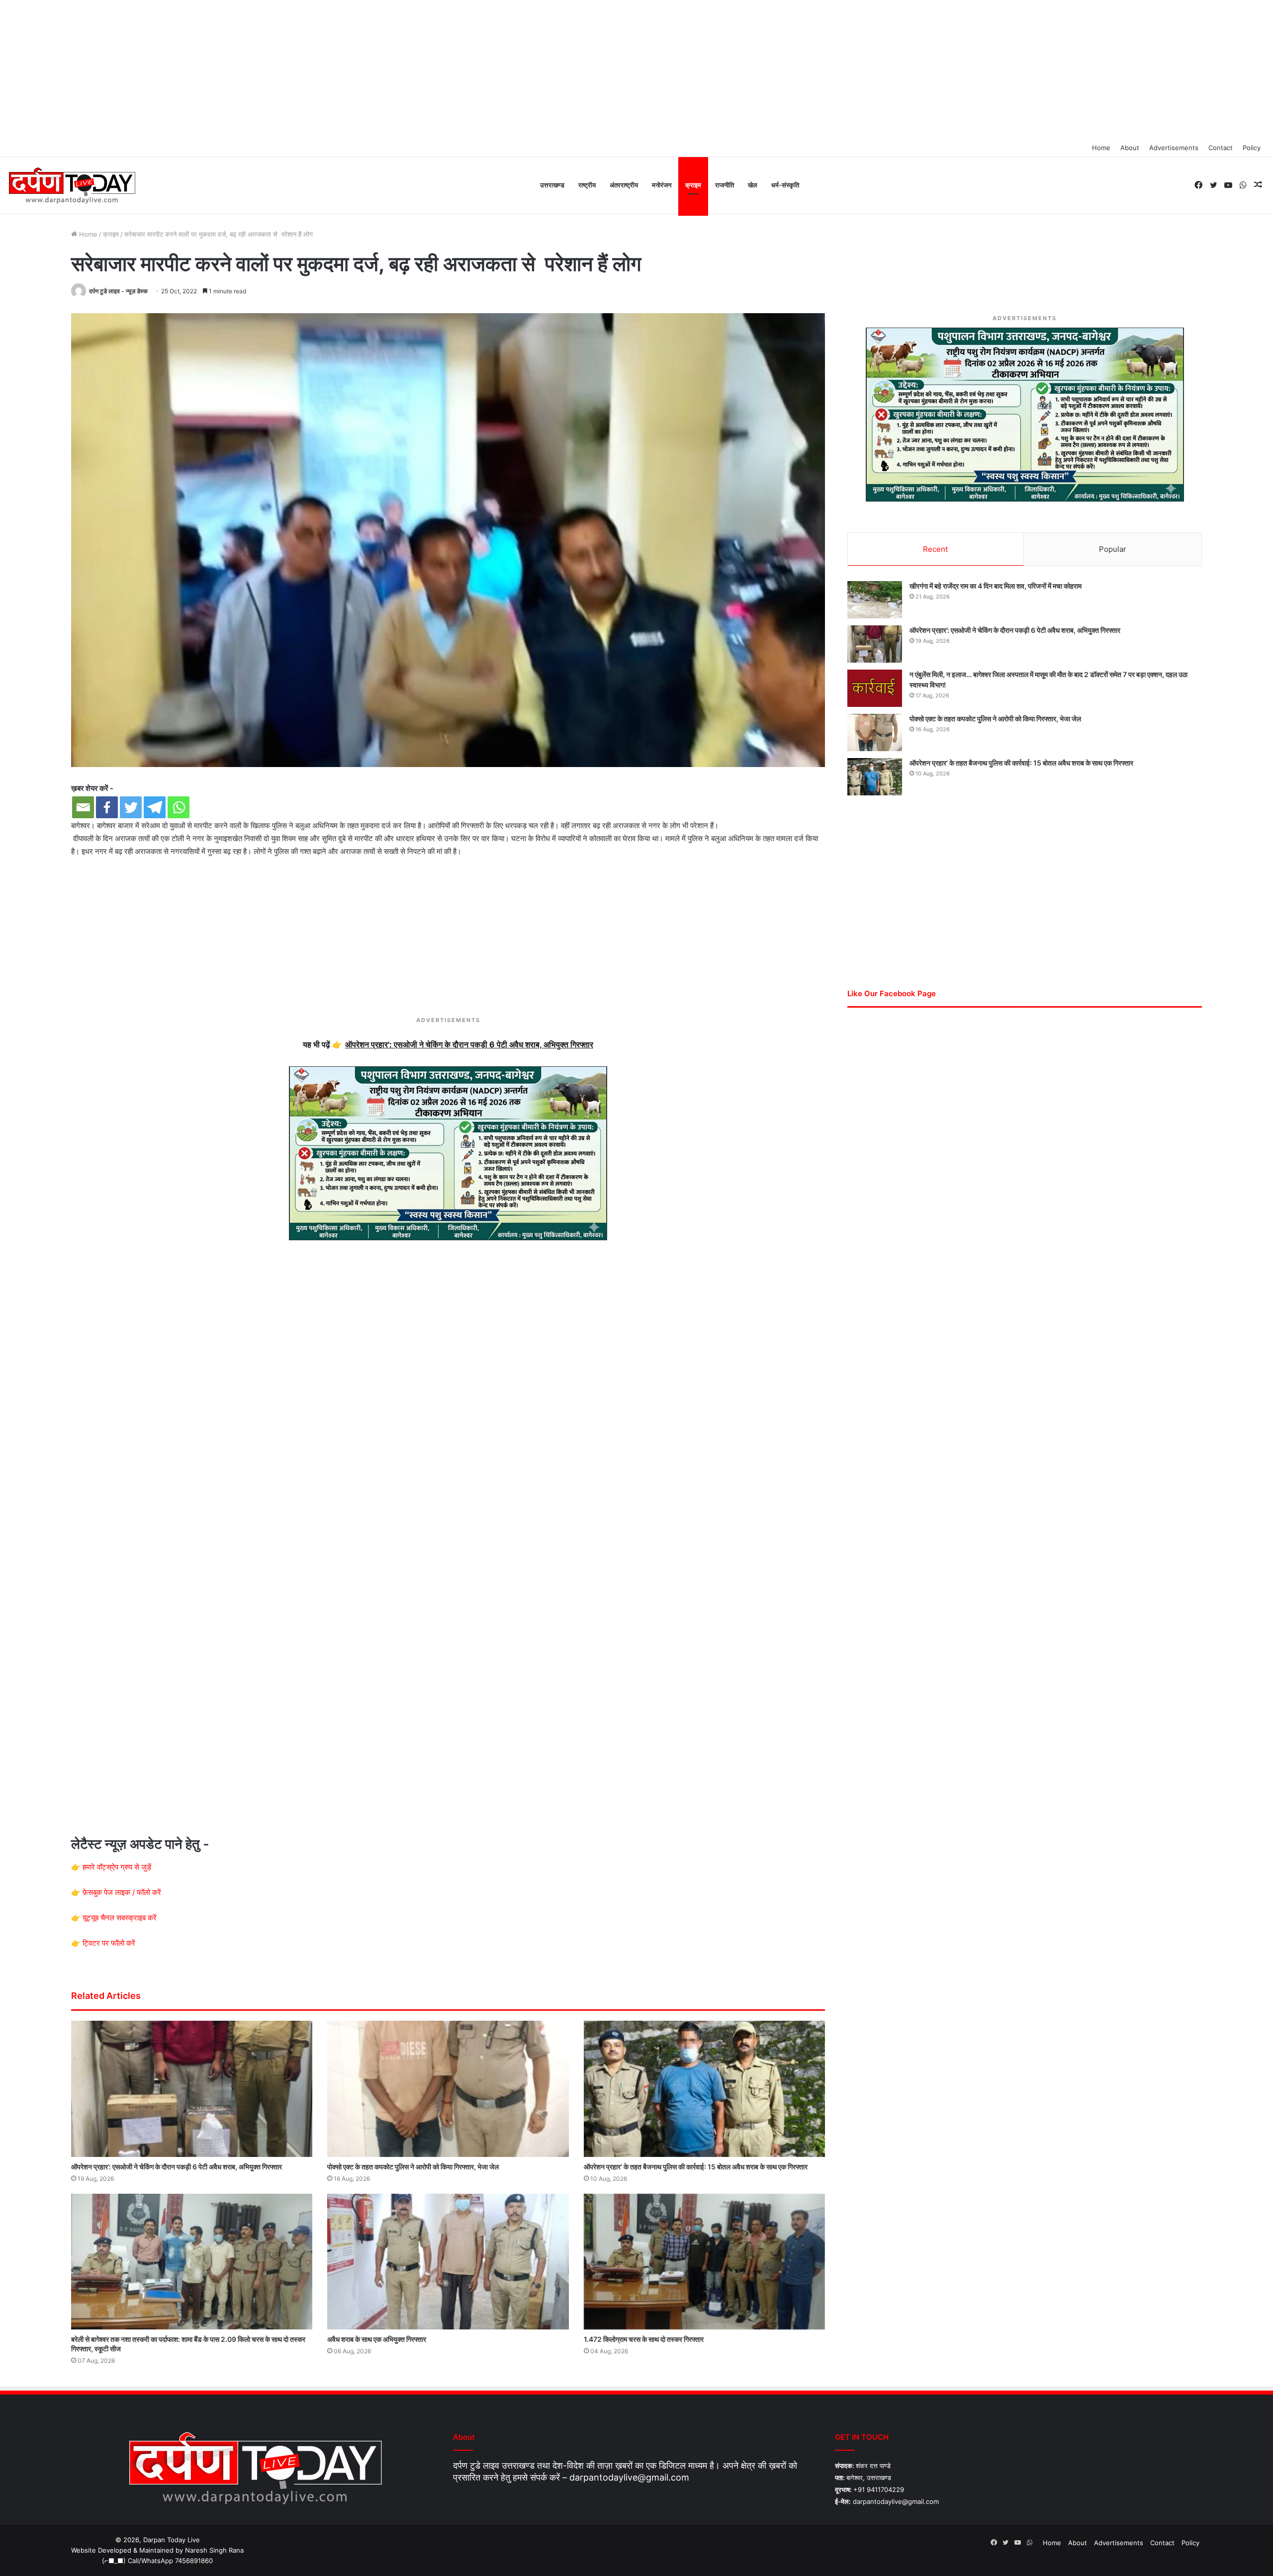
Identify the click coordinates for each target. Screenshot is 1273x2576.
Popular (1113, 549)
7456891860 (194, 2561)
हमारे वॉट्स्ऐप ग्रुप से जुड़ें (117, 1867)
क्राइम (693, 185)
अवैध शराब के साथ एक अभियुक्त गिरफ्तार (377, 2339)
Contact (1221, 148)
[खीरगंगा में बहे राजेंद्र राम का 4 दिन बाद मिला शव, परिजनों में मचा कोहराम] (875, 600)
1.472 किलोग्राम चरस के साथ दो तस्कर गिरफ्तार (644, 2339)
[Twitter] (131, 807)
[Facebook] (107, 807)
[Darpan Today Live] (71, 186)
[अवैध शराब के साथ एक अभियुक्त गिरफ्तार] (448, 2262)
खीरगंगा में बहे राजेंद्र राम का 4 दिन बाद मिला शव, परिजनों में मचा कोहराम (996, 586)
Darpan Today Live (172, 2540)
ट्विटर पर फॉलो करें (109, 1943)
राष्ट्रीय (587, 185)
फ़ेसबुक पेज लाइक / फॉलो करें (122, 1892)
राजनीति (725, 185)
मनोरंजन (662, 185)
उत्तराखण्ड (552, 185)
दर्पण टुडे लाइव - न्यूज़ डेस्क (118, 291)
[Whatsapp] (179, 807)
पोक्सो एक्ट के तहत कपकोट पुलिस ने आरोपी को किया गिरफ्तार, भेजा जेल (413, 2167)
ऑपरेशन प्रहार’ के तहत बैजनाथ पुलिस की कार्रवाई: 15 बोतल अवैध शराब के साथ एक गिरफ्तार (696, 2167)
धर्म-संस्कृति (785, 185)
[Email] (83, 807)
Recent (935, 549)
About (1130, 148)
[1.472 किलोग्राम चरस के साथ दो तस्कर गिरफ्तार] (704, 2262)
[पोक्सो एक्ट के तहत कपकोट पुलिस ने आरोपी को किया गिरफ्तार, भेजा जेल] (448, 2089)
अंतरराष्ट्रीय (624, 185)
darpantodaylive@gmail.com (629, 2477)
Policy (1252, 148)
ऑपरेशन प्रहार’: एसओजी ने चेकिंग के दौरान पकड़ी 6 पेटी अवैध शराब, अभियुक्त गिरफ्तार (177, 2167)
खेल (753, 185)
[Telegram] (155, 807)
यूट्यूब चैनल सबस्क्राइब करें (120, 1918)
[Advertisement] (636, 70)
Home (1101, 148)
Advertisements (1174, 148)
